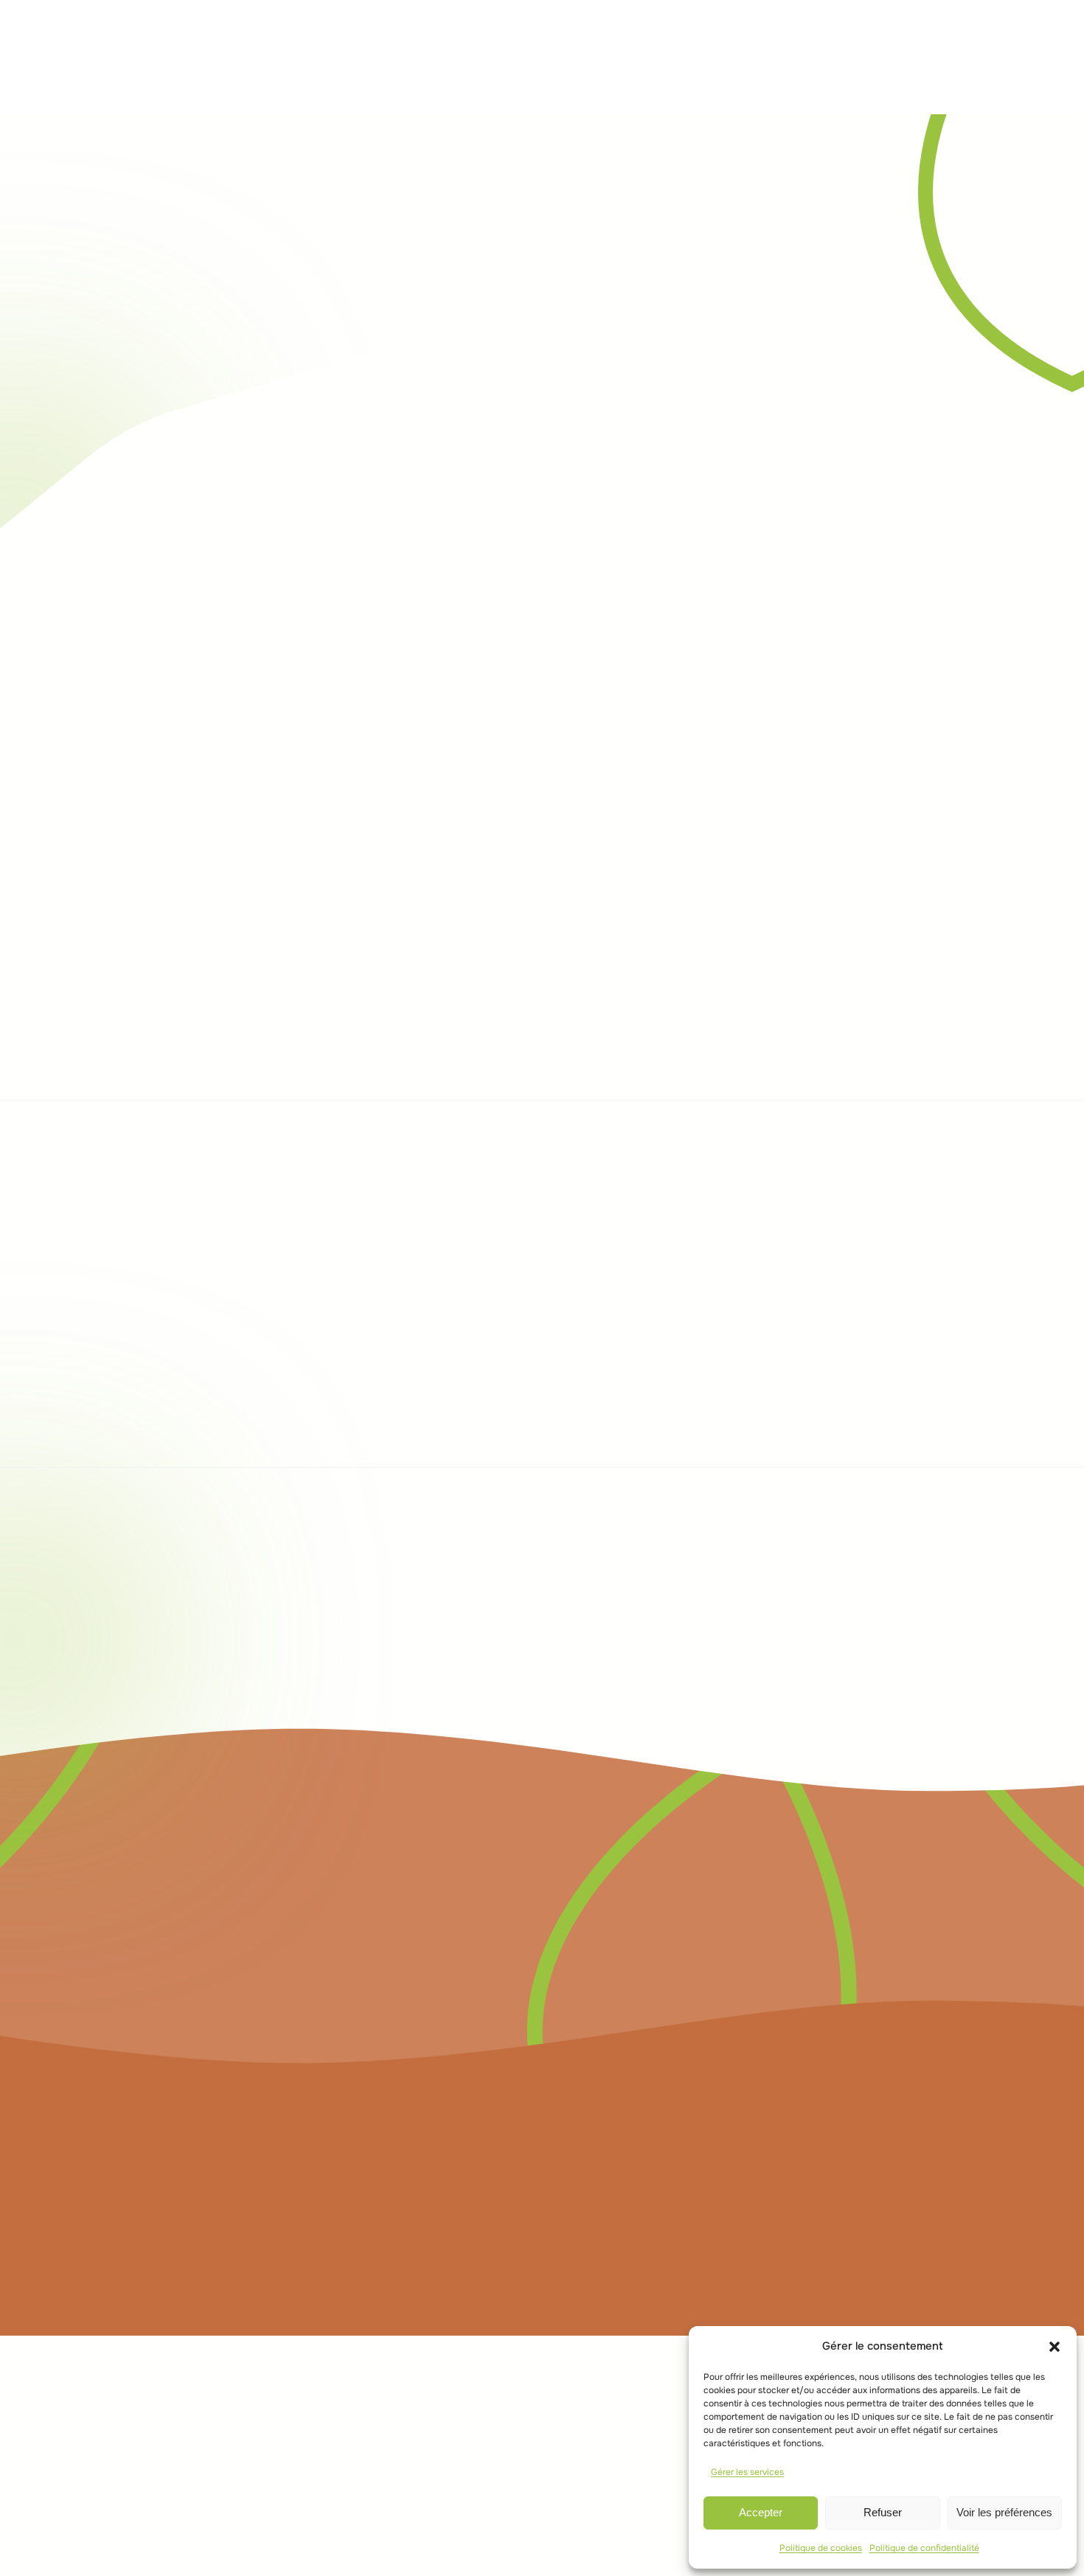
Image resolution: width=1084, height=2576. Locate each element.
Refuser (883, 2512)
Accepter (761, 2512)
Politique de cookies (821, 2548)
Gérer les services (747, 2472)
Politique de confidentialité (924, 2548)
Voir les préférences (1004, 2512)
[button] (1055, 2347)
